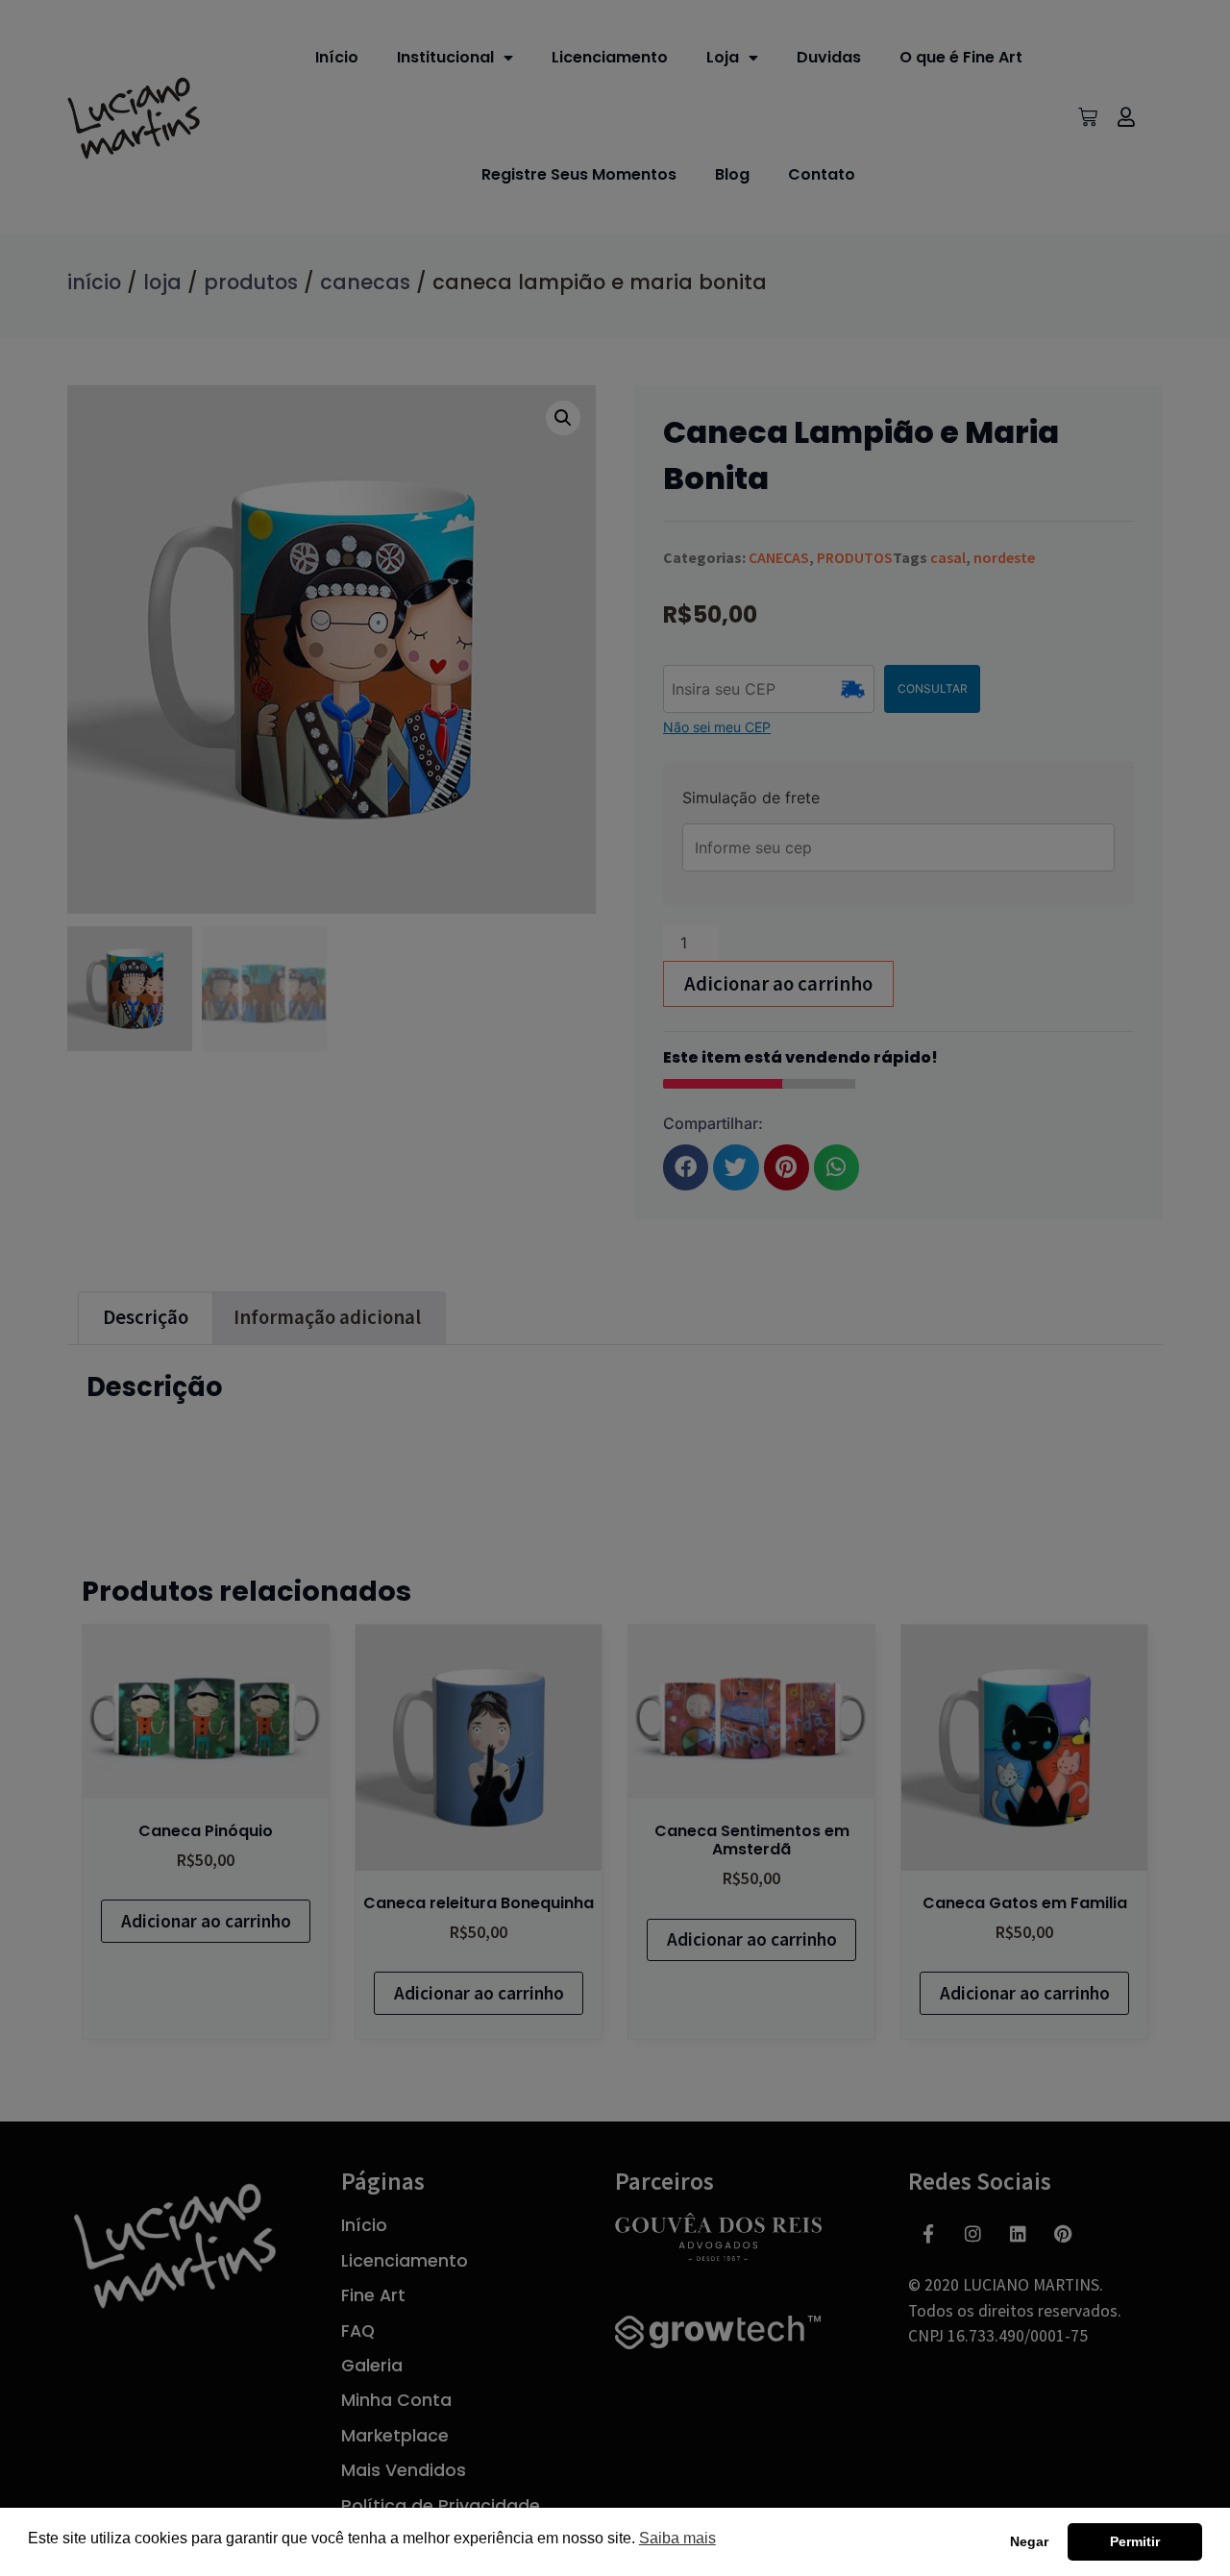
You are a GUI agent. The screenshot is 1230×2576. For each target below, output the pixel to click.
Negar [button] (1029, 2541)
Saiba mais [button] (677, 2538)
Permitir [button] (1135, 2541)
